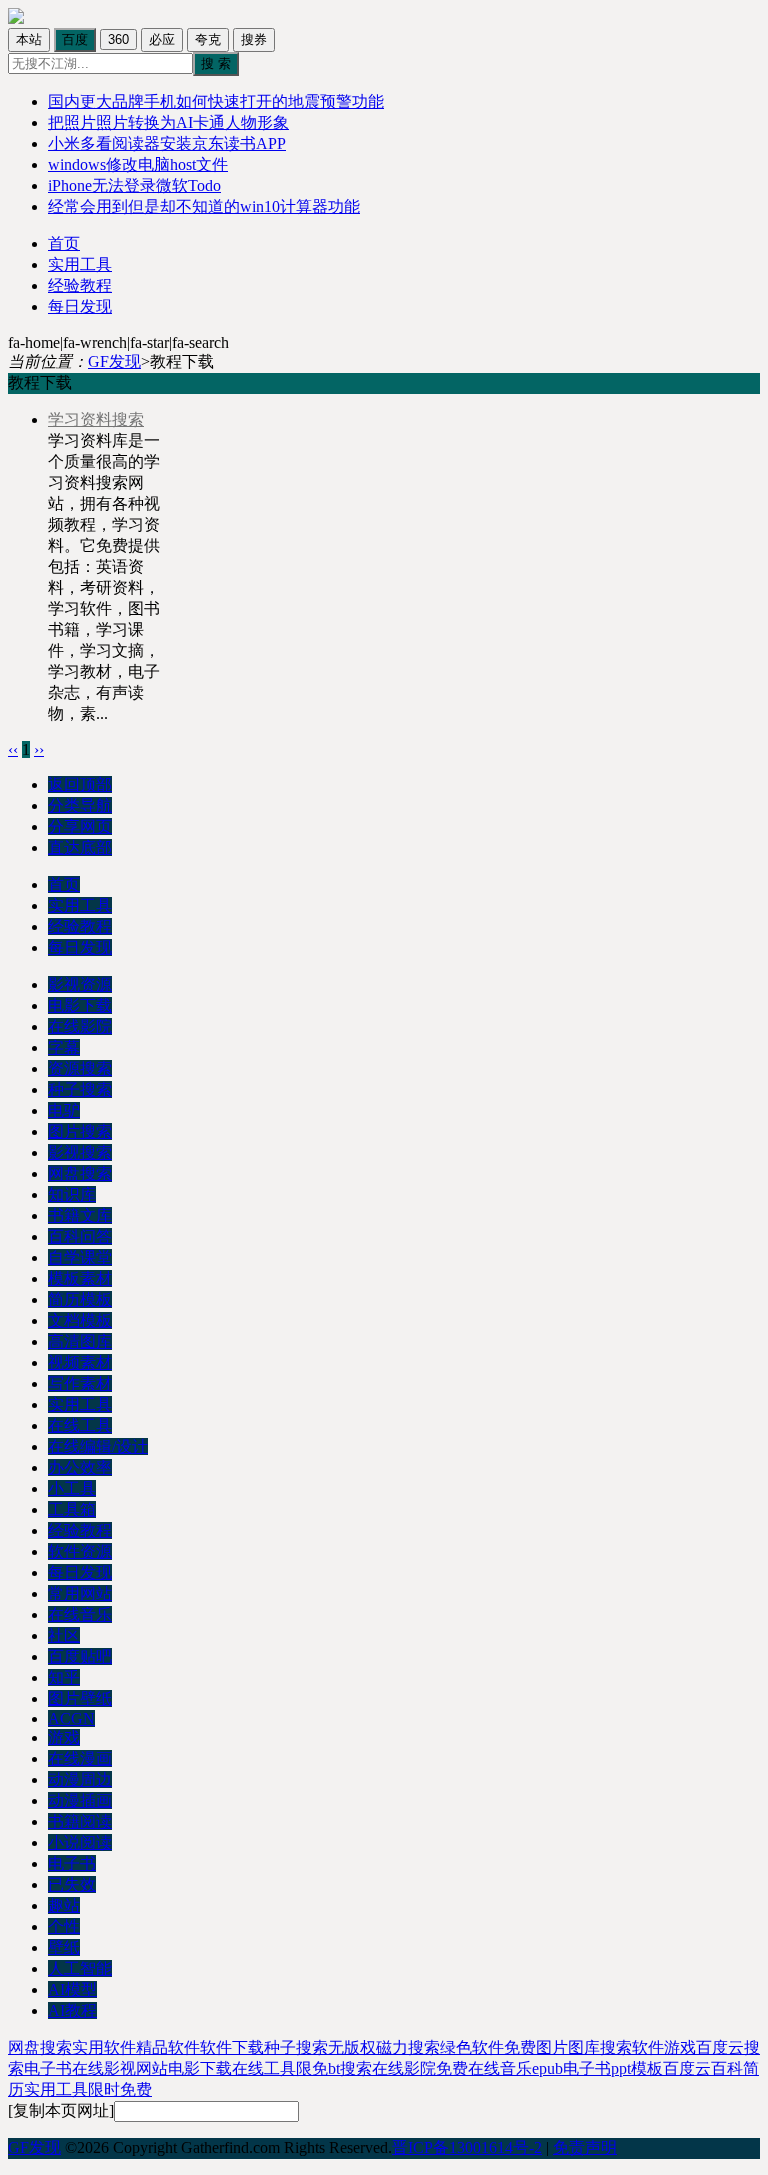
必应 (162, 39)
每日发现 (80, 306)
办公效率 (80, 1467)
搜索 (616, 2047)
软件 (648, 2047)
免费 (452, 2068)
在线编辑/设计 (98, 1446)
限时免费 (120, 2089)
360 (118, 39)
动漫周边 (80, 1779)
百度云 (687, 2068)
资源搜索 (80, 1068)
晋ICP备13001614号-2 (467, 2147)
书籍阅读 (80, 1821)
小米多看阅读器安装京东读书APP (167, 143)
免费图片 (536, 2047)
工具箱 (72, 1509)
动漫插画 (80, 1800)
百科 (727, 2068)
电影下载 (80, 1005)
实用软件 (104, 2047)
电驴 (64, 1110)
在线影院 (80, 1026)
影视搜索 (80, 1152)
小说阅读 (80, 1842)
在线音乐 (80, 1614)
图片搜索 (80, 1131)
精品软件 (168, 2047)
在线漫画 (80, 1758)
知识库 (72, 1194)
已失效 (72, 1884)
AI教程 (72, 2010)
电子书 (72, 1863)
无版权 (352, 2047)
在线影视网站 (120, 2068)
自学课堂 (80, 1257)
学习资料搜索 (96, 419)
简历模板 (80, 1299)
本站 (29, 39)
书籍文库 (80, 1215)
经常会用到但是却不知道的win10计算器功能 (204, 206)
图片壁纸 (80, 1698)
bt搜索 (350, 2068)
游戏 (64, 1737)
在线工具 (80, 1425)
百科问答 (80, 1236)
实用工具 (80, 264)
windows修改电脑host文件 (138, 164)
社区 (64, 1635)
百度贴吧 (80, 1656)
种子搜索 (80, 1089)
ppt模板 (637, 2068)
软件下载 (232, 2047)
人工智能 (80, 1968)
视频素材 (80, 1362)
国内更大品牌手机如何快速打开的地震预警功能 (216, 101)
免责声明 (585, 2147)
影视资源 (80, 984)
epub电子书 (571, 2068)
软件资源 (80, 1551)
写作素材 (80, 1383)
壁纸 (64, 1947)
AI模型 (72, 1989)
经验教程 (80, 285)
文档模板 (80, 1320)
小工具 (72, 1488)
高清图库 (80, 1341)
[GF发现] (16, 18)
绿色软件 (472, 2047)
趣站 (64, 1905)
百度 (75, 39)
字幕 (64, 1047)
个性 (64, 1926)
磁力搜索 (408, 2047)
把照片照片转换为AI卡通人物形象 (168, 122)
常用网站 (80, 1593)
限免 (312, 2068)
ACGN (71, 1718)
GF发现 (114, 361)
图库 (584, 2047)
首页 (64, 243)
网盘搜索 (80, 1173)
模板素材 (80, 1278)
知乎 (64, 1677)
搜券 (254, 39)
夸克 (208, 39)
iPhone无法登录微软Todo (134, 185)
